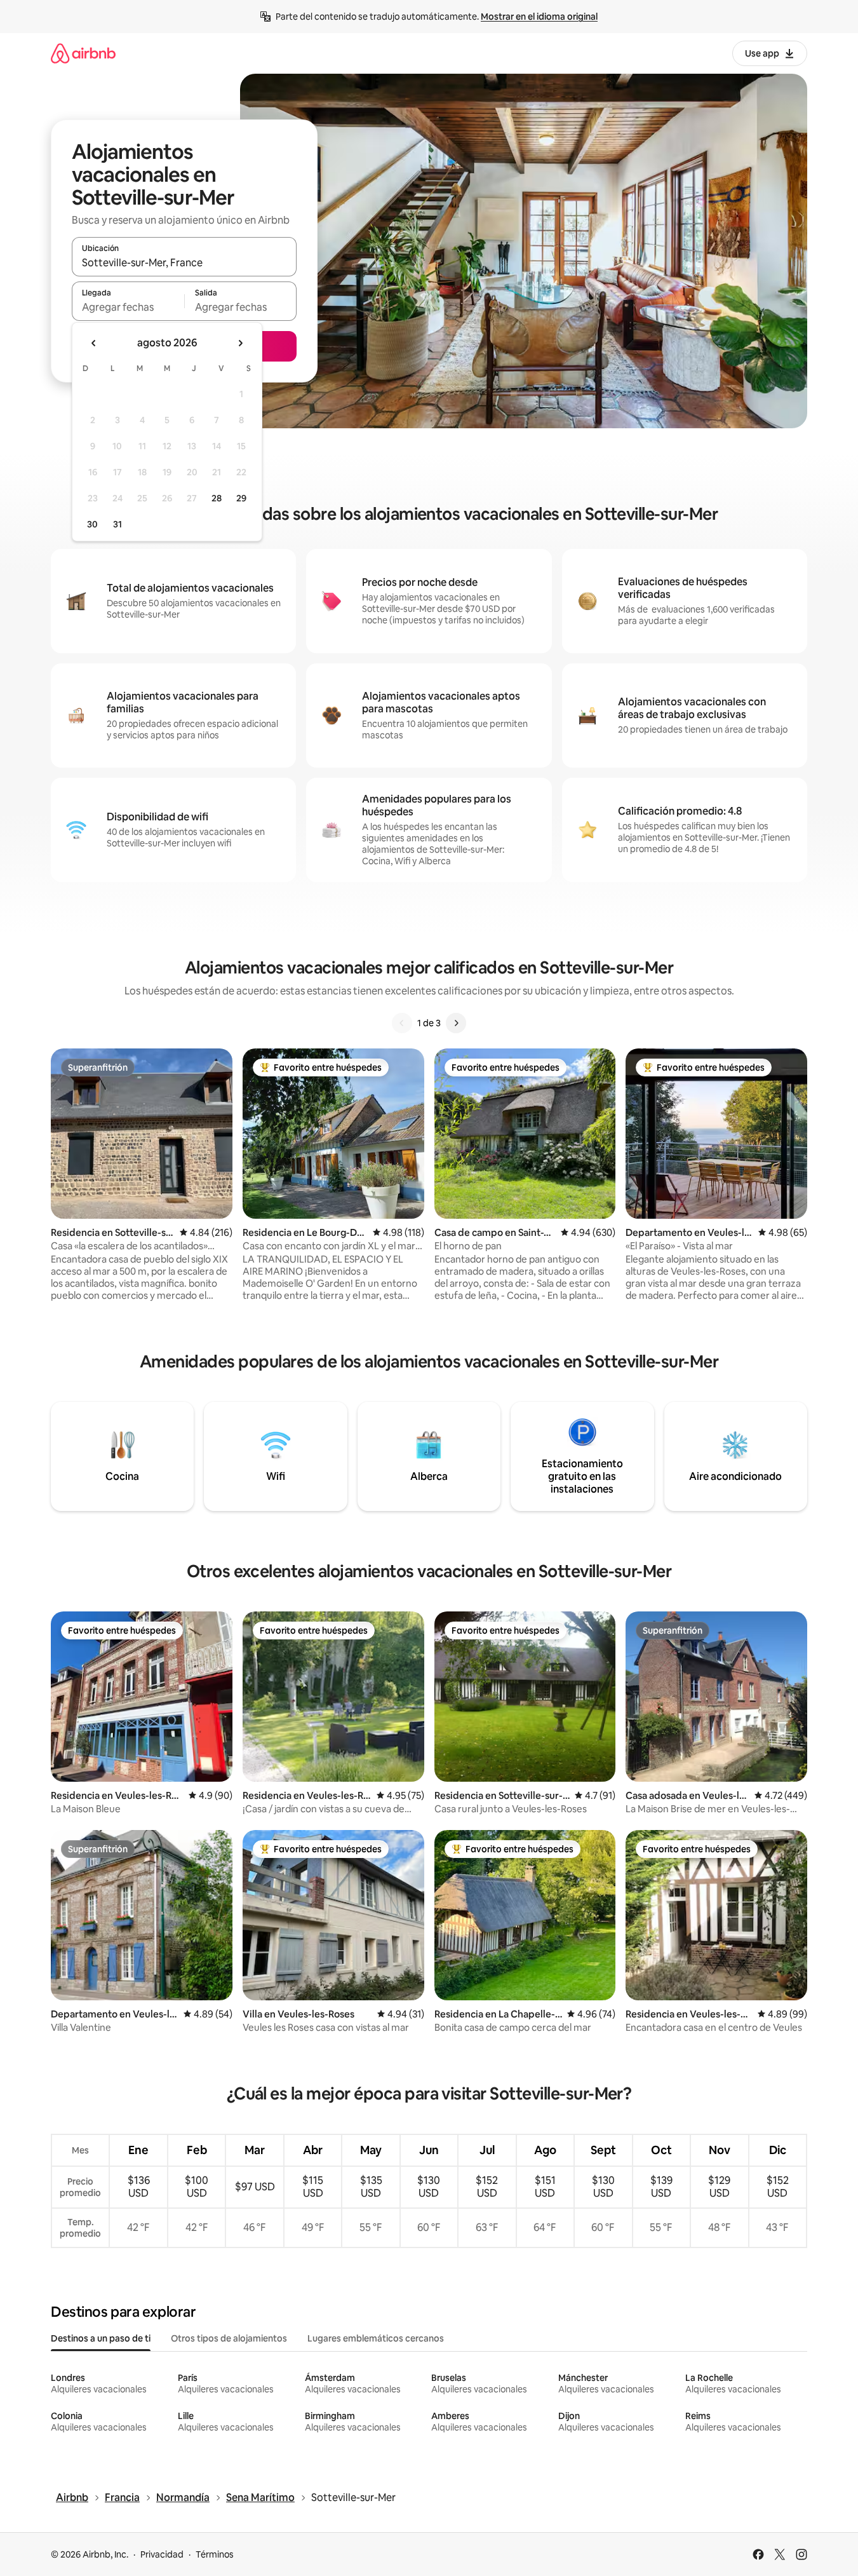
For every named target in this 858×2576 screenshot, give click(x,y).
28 (217, 498)
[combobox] (184, 262)
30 (92, 524)
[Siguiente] (456, 1023)
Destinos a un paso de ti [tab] (101, 2338)
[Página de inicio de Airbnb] (83, 53)
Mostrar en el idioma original (539, 17)
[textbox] (128, 307)
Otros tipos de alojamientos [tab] (229, 2338)
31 (117, 524)
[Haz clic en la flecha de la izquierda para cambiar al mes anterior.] (94, 343)
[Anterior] (402, 1023)
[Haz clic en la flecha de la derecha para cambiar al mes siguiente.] (240, 343)
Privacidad (162, 2554)
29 (241, 498)
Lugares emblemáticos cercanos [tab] (376, 2338)
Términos (215, 2554)
